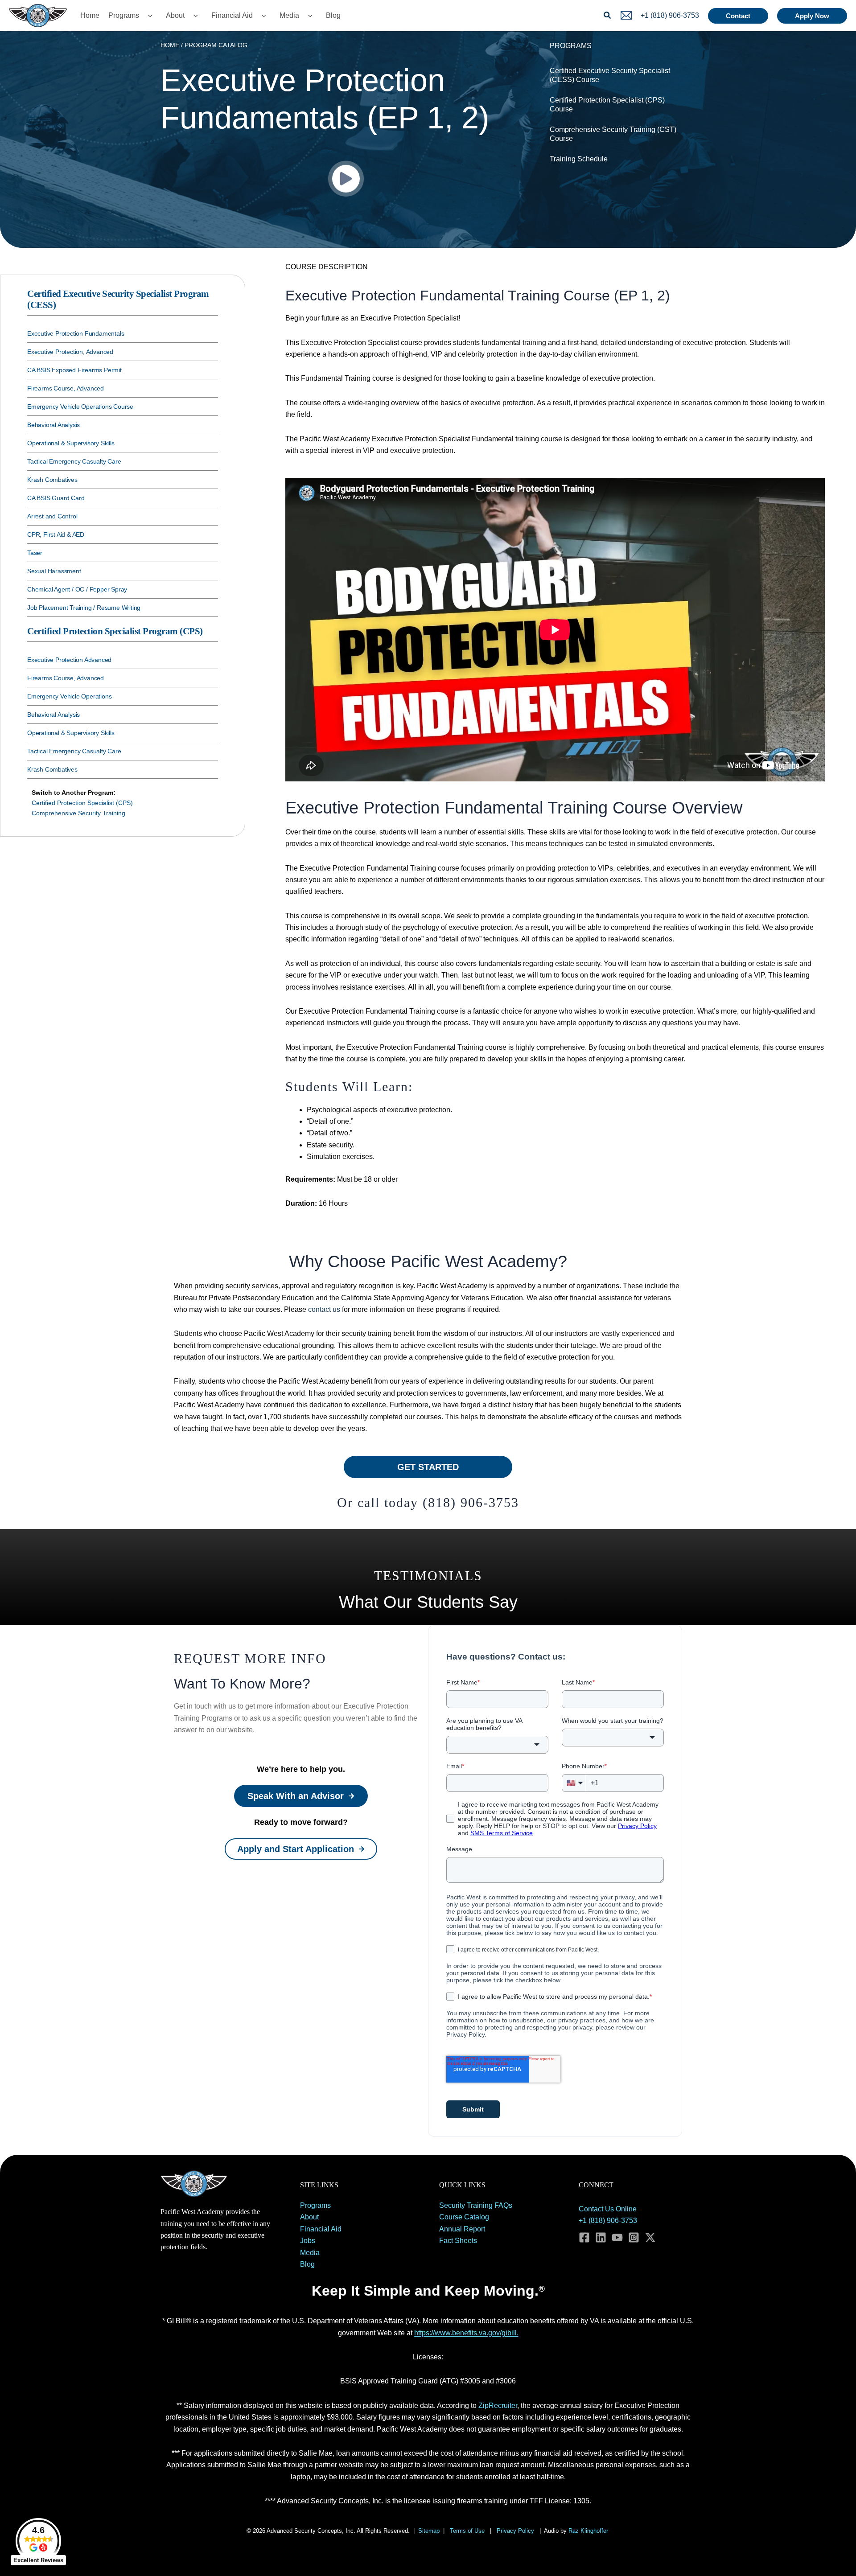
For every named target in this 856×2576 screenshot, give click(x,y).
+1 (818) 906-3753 (608, 2221)
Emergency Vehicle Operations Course (80, 407)
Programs (124, 15)
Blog (333, 15)
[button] (148, 16)
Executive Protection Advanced (69, 660)
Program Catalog (216, 45)
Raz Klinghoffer (589, 2531)
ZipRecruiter (498, 2405)
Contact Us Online (608, 2209)
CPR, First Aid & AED (56, 534)
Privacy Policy (515, 2531)
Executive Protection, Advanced (70, 352)
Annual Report (462, 2229)
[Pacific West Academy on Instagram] (634, 2237)
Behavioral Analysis (53, 425)
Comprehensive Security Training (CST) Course (613, 134)
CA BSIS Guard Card (56, 498)
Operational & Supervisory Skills (71, 443)
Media (289, 15)
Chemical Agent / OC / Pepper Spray (77, 589)
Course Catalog (464, 2217)
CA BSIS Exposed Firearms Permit (74, 370)
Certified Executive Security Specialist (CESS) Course (610, 75)
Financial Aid (232, 15)
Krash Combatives (52, 480)
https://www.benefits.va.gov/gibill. (466, 2333)
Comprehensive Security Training (78, 813)
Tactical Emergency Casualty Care (74, 461)
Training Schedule (579, 159)
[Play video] (346, 179)
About (175, 15)
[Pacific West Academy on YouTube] (617, 2237)
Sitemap (429, 2531)
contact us (324, 1309)
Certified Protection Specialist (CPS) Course (607, 105)
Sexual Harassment (54, 571)
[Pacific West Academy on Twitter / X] (650, 2237)
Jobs (308, 2241)
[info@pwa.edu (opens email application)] (626, 15)
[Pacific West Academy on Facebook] (584, 2237)
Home (90, 15)
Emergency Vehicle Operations (69, 696)
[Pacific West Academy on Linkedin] (601, 2237)
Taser (35, 553)
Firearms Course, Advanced (66, 388)
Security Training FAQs (476, 2205)
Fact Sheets (458, 2241)
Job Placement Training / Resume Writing (84, 608)
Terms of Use (467, 2531)
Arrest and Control (52, 516)
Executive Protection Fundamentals (76, 333)
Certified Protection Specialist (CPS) (82, 803)
